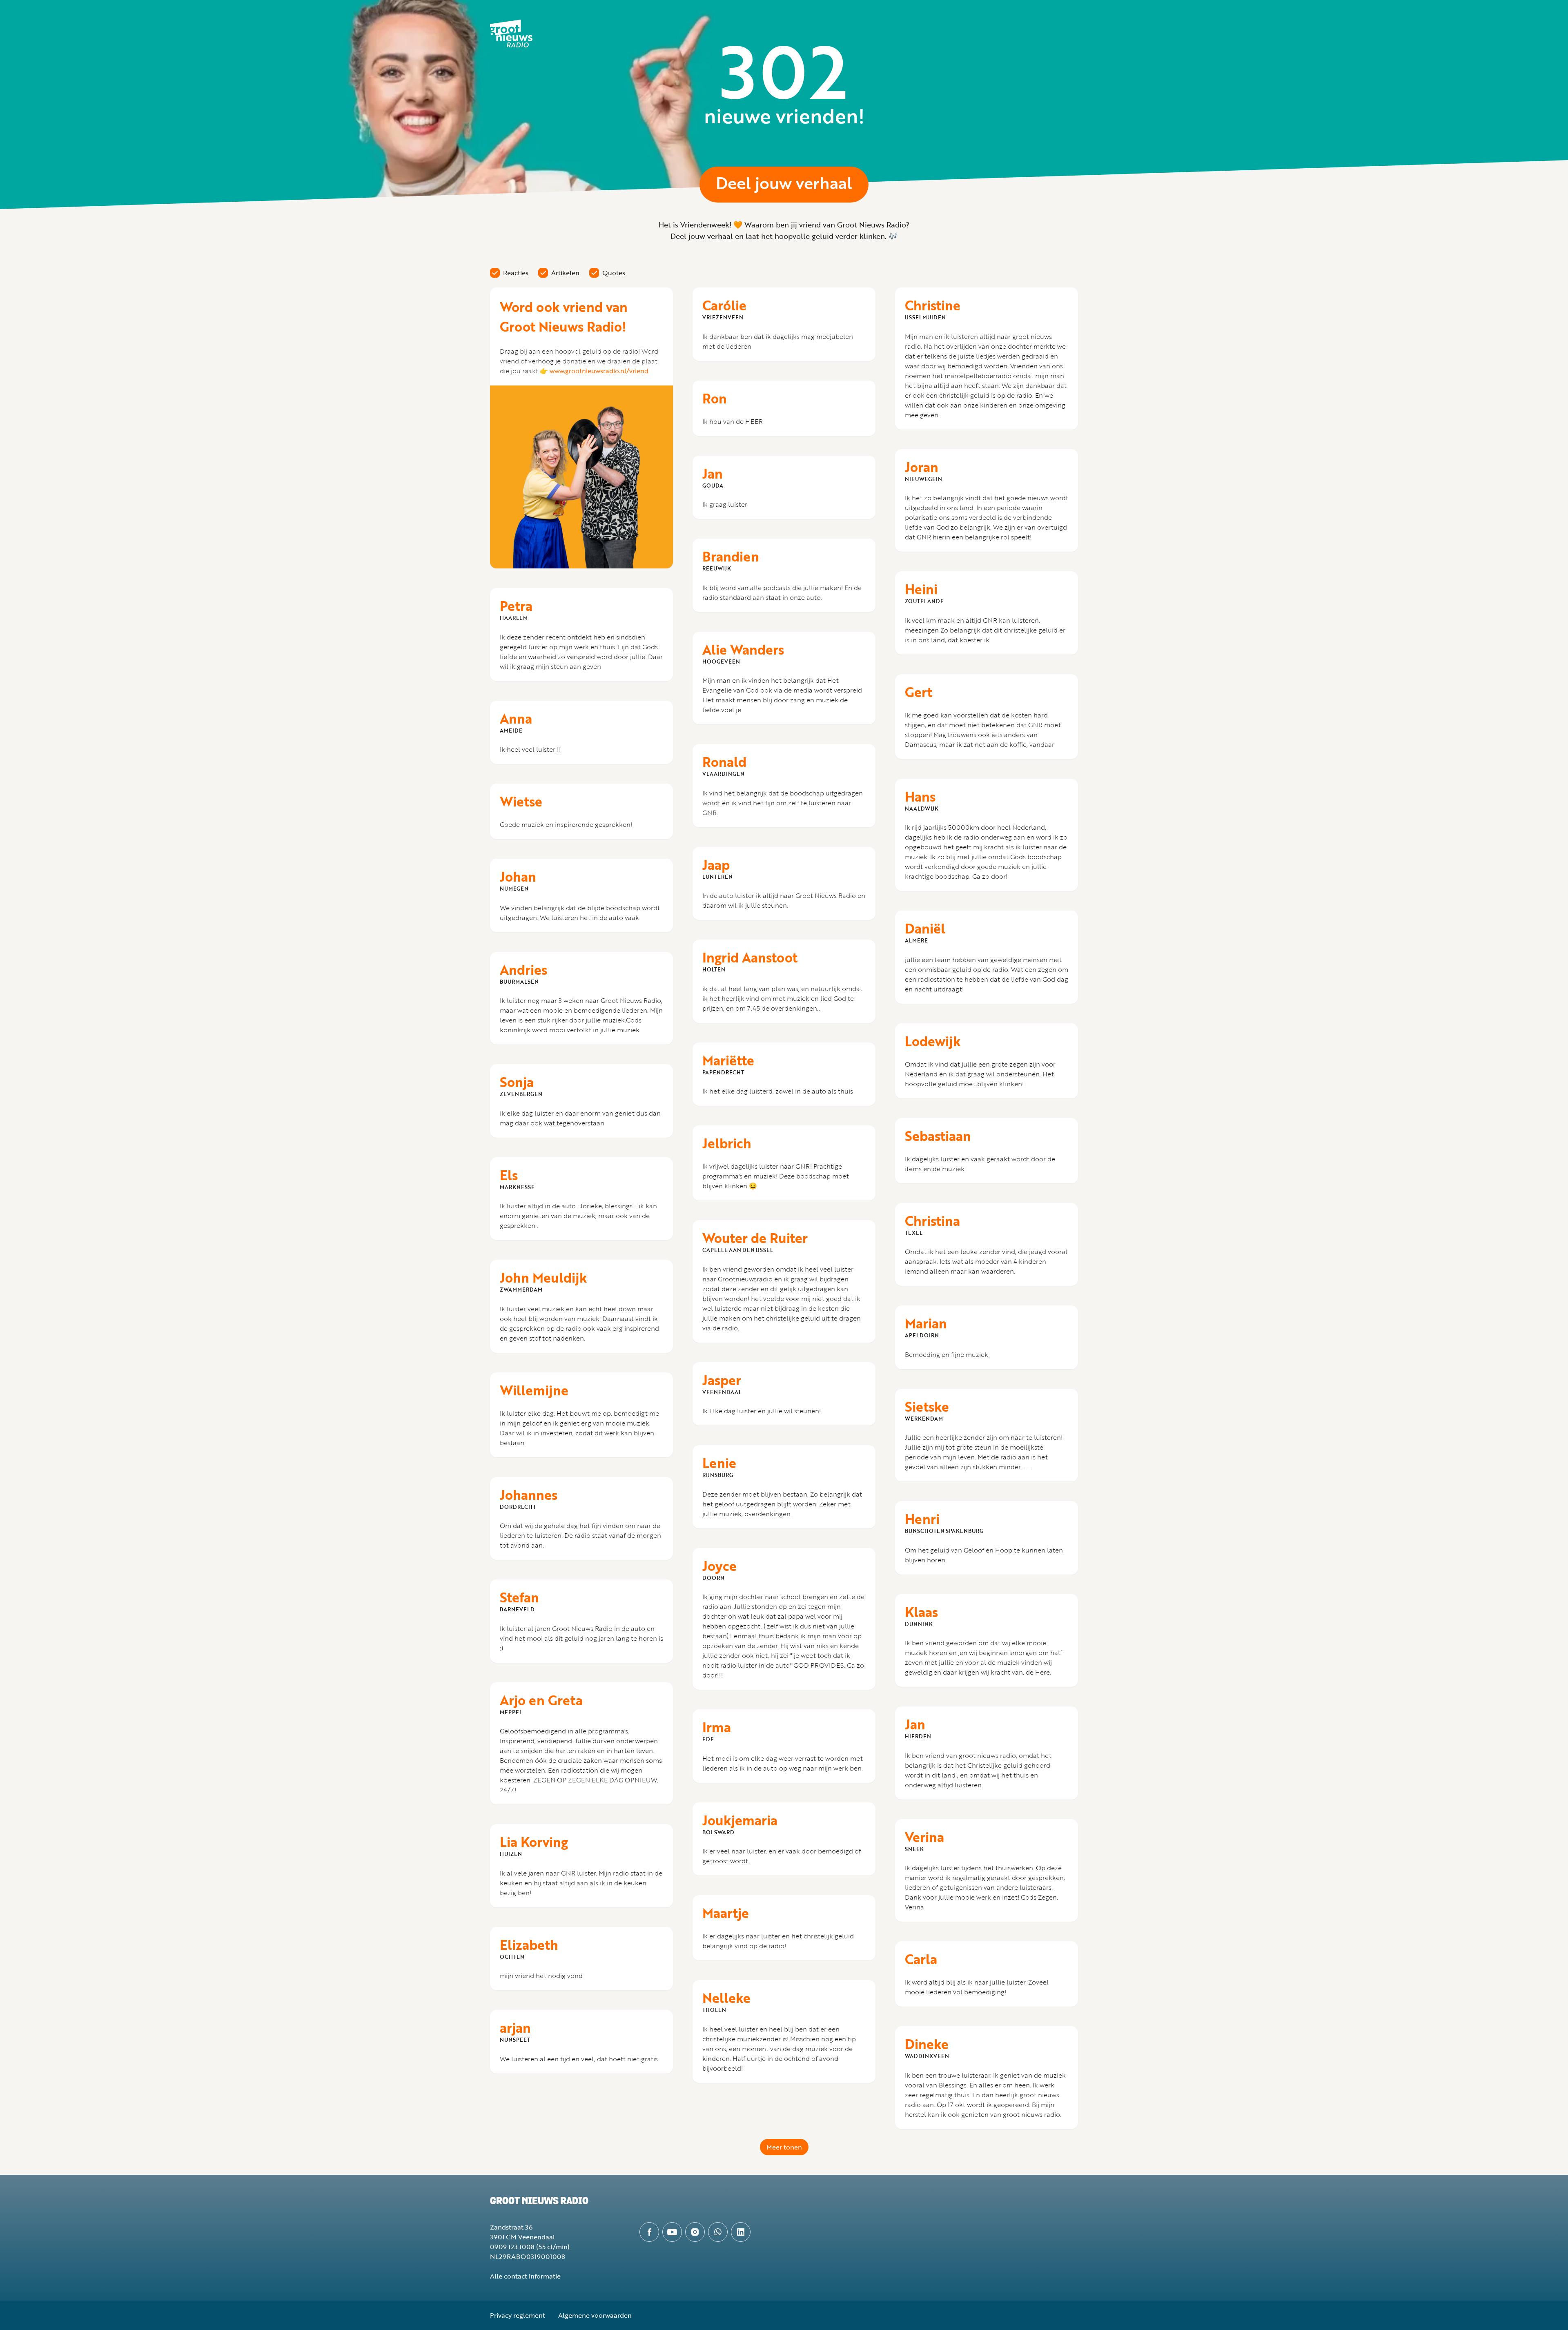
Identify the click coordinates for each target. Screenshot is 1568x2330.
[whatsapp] (718, 2232)
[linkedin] (741, 2232)
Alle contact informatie (525, 2276)
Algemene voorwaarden (595, 2315)
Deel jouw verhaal (784, 183)
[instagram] (695, 2232)
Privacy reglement (518, 2315)
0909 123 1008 (512, 2247)
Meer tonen (784, 2147)
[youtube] (672, 2232)
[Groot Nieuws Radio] (511, 33)
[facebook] (649, 2232)
